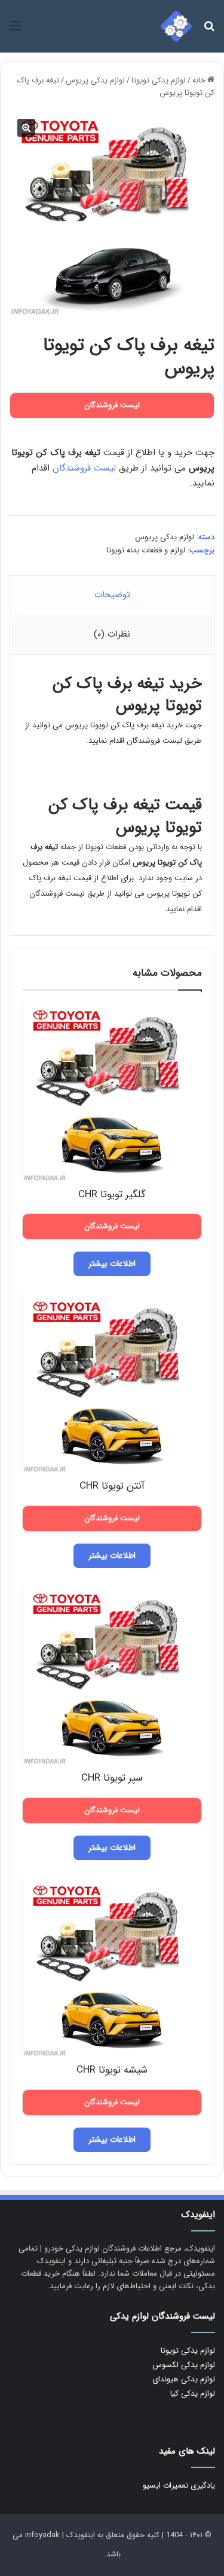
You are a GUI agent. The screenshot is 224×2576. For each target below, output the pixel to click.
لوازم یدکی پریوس (95, 80)
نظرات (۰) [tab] (112, 634)
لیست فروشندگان (84, 468)
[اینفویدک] (176, 26)
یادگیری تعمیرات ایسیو (179, 2486)
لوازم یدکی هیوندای (184, 2379)
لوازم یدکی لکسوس (184, 2365)
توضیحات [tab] (112, 595)
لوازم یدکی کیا (193, 2394)
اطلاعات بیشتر (112, 1264)
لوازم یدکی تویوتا (159, 80)
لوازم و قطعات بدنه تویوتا (146, 550)
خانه (199, 80)
